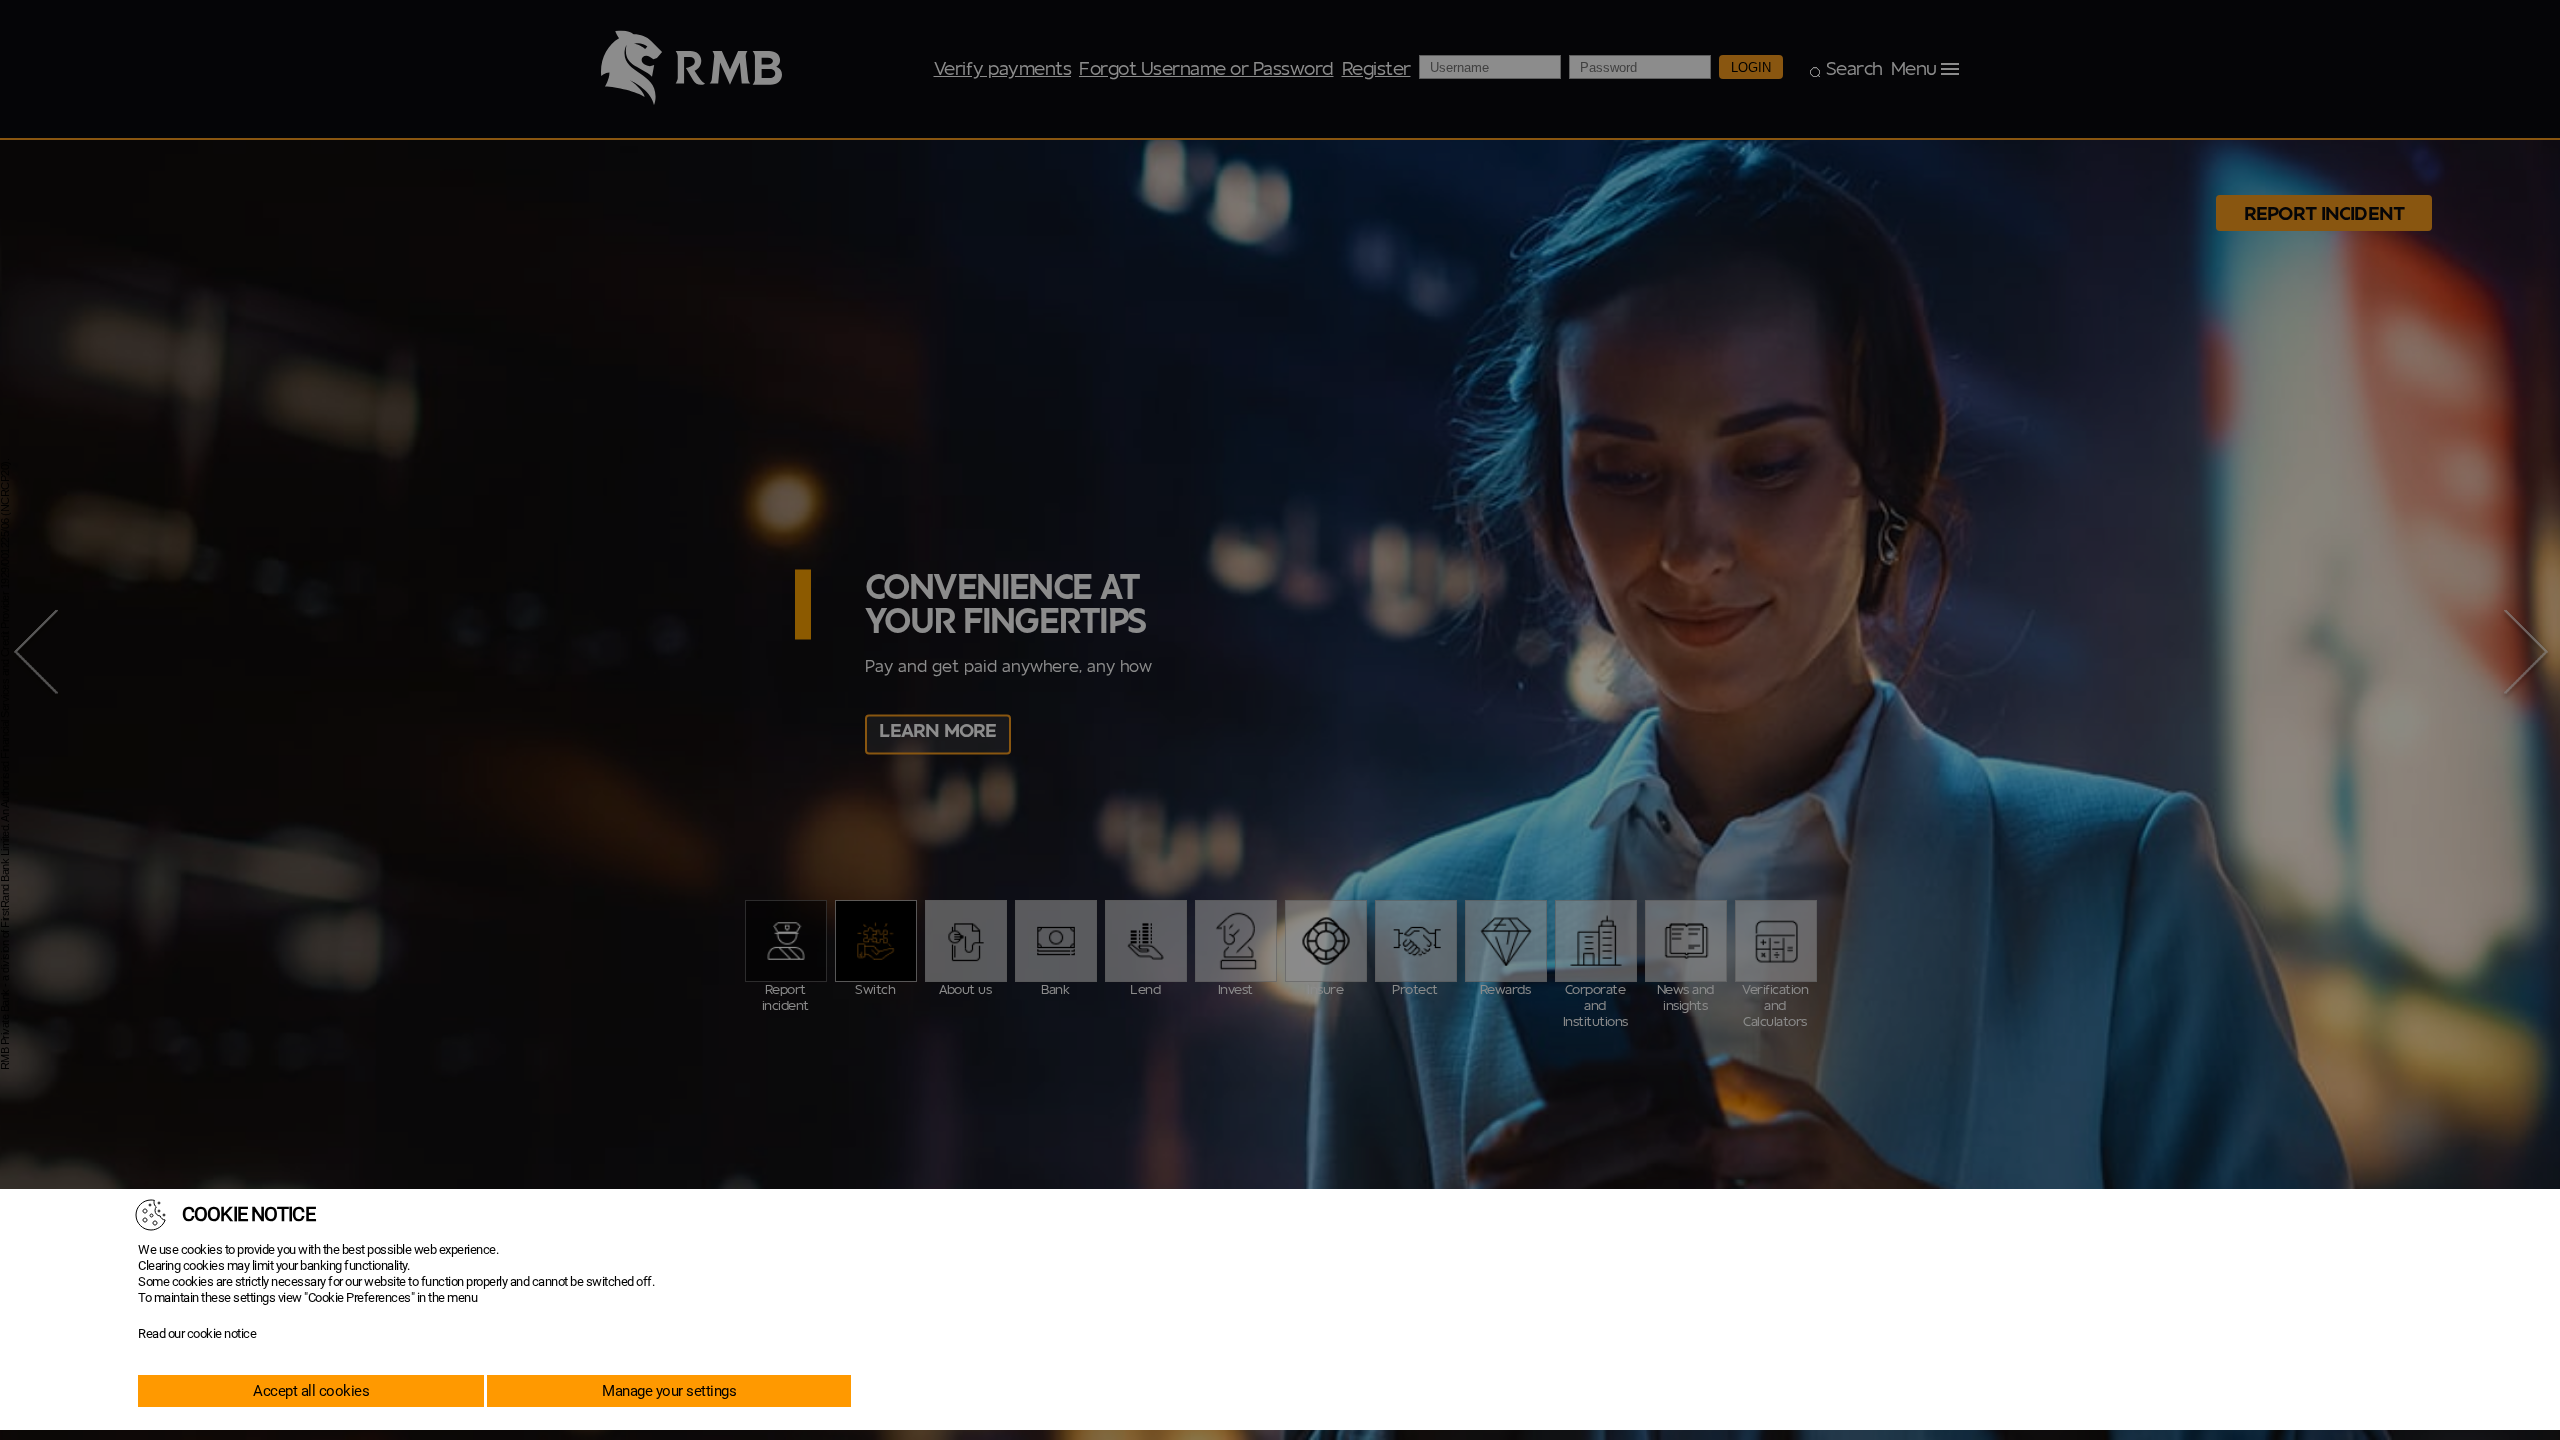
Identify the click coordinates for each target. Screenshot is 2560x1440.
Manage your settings (669, 1391)
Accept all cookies (311, 1391)
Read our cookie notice (197, 1333)
